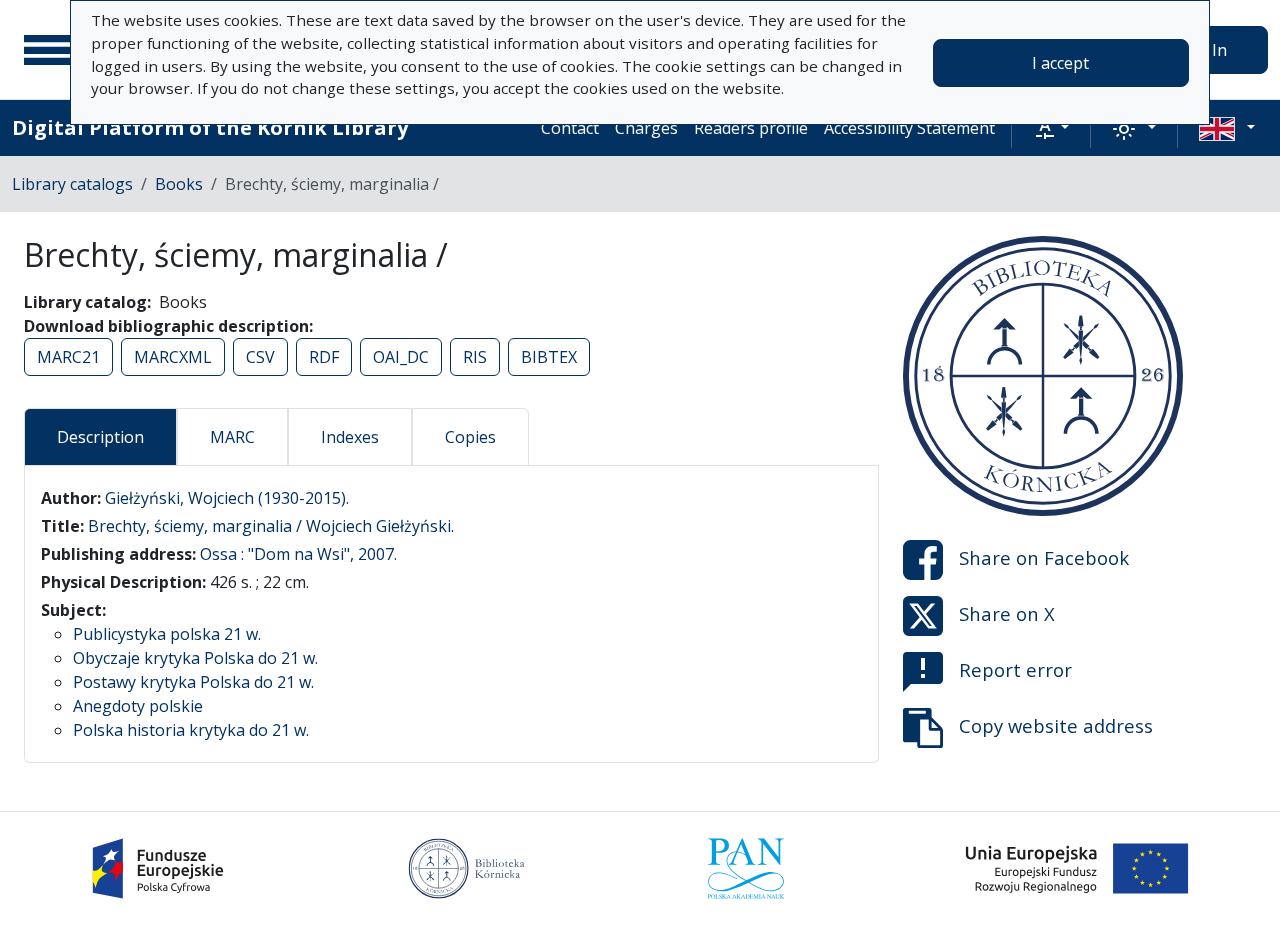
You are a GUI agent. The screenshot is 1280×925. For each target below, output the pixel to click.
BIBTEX (549, 357)
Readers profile (751, 128)
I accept (1060, 63)
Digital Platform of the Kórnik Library (210, 127)
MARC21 (68, 357)
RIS (475, 357)
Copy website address (1056, 725)
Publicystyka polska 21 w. (167, 634)
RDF (324, 357)
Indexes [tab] (350, 437)
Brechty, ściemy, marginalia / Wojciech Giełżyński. (271, 526)
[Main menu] (49, 50)
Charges (646, 128)
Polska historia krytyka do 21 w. (191, 730)
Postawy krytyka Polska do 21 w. (193, 682)
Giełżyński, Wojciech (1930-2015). (227, 498)
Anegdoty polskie (138, 706)
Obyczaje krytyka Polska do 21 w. (195, 658)
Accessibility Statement (909, 128)
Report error (1015, 669)
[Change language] (1227, 128)
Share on (1044, 557)
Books (179, 184)
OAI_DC (401, 357)
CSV (260, 357)
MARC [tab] (232, 437)
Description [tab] (100, 437)
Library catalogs (72, 184)
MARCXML (173, 357)
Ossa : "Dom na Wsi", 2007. (298, 554)
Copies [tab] (470, 437)
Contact (570, 128)
